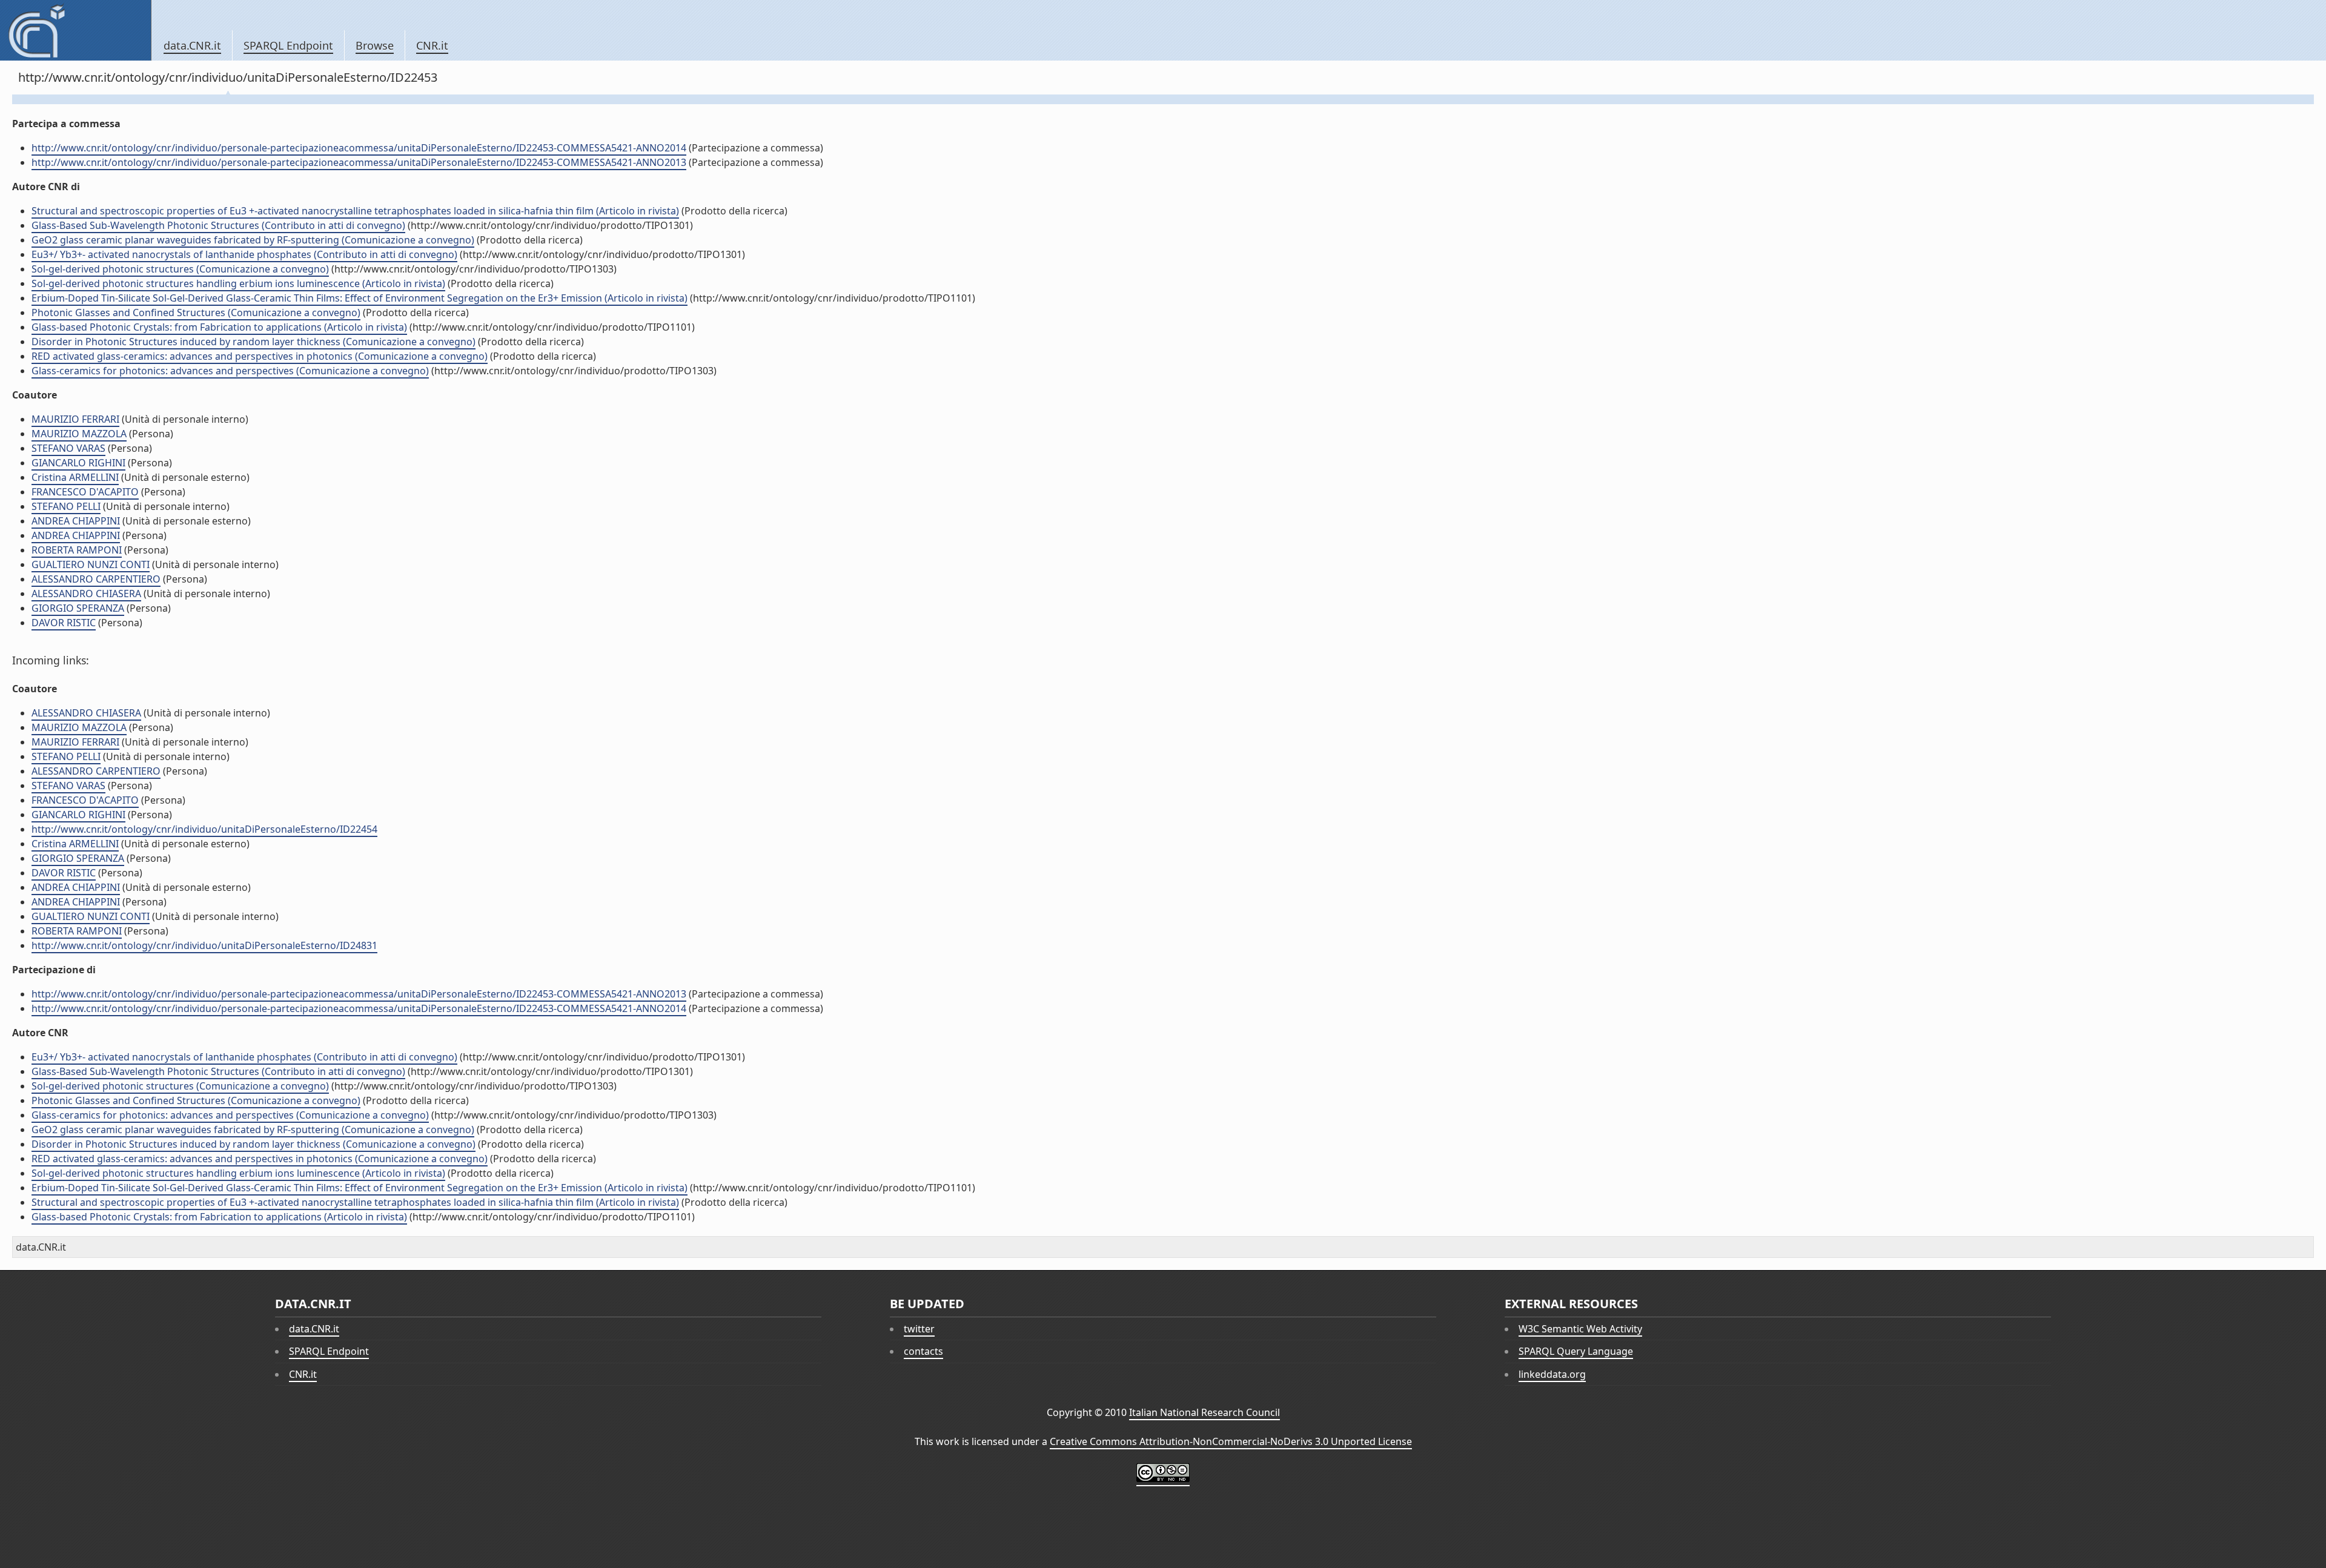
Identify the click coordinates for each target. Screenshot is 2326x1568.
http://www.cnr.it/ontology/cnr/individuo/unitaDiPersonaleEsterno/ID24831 (204, 945)
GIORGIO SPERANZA (78, 608)
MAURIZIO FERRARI (75, 419)
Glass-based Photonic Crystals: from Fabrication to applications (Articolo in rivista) (219, 327)
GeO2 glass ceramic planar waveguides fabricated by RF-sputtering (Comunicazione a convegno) (253, 240)
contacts (923, 1351)
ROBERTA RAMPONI (77, 550)
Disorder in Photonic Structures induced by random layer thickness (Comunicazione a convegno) (253, 342)
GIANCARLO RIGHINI (78, 463)
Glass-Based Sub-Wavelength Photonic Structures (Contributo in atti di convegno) (218, 225)
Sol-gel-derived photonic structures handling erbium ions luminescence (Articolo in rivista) (238, 283)
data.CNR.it (192, 45)
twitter (919, 1329)
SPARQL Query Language (1576, 1351)
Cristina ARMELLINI (75, 477)
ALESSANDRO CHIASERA (86, 594)
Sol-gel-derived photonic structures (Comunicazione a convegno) (180, 269)
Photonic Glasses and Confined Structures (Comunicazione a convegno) (196, 313)
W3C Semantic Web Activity (1580, 1329)
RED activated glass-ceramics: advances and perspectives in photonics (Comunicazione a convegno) (260, 356)
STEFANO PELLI (66, 506)
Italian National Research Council (1204, 1412)
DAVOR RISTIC (64, 623)
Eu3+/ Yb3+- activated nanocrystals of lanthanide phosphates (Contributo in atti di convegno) (244, 254)
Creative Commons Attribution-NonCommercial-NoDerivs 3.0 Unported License (1231, 1441)
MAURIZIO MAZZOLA (79, 434)
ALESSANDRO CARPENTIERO (96, 579)
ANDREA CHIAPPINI (76, 521)
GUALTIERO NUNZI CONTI (91, 564)
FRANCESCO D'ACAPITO (85, 492)
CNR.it (432, 45)
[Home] (75, 30)
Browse (375, 45)
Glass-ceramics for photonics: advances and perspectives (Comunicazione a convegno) (230, 371)
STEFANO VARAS (68, 448)
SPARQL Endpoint (288, 45)
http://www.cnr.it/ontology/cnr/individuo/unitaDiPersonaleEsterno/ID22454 (204, 829)
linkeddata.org (1552, 1374)
